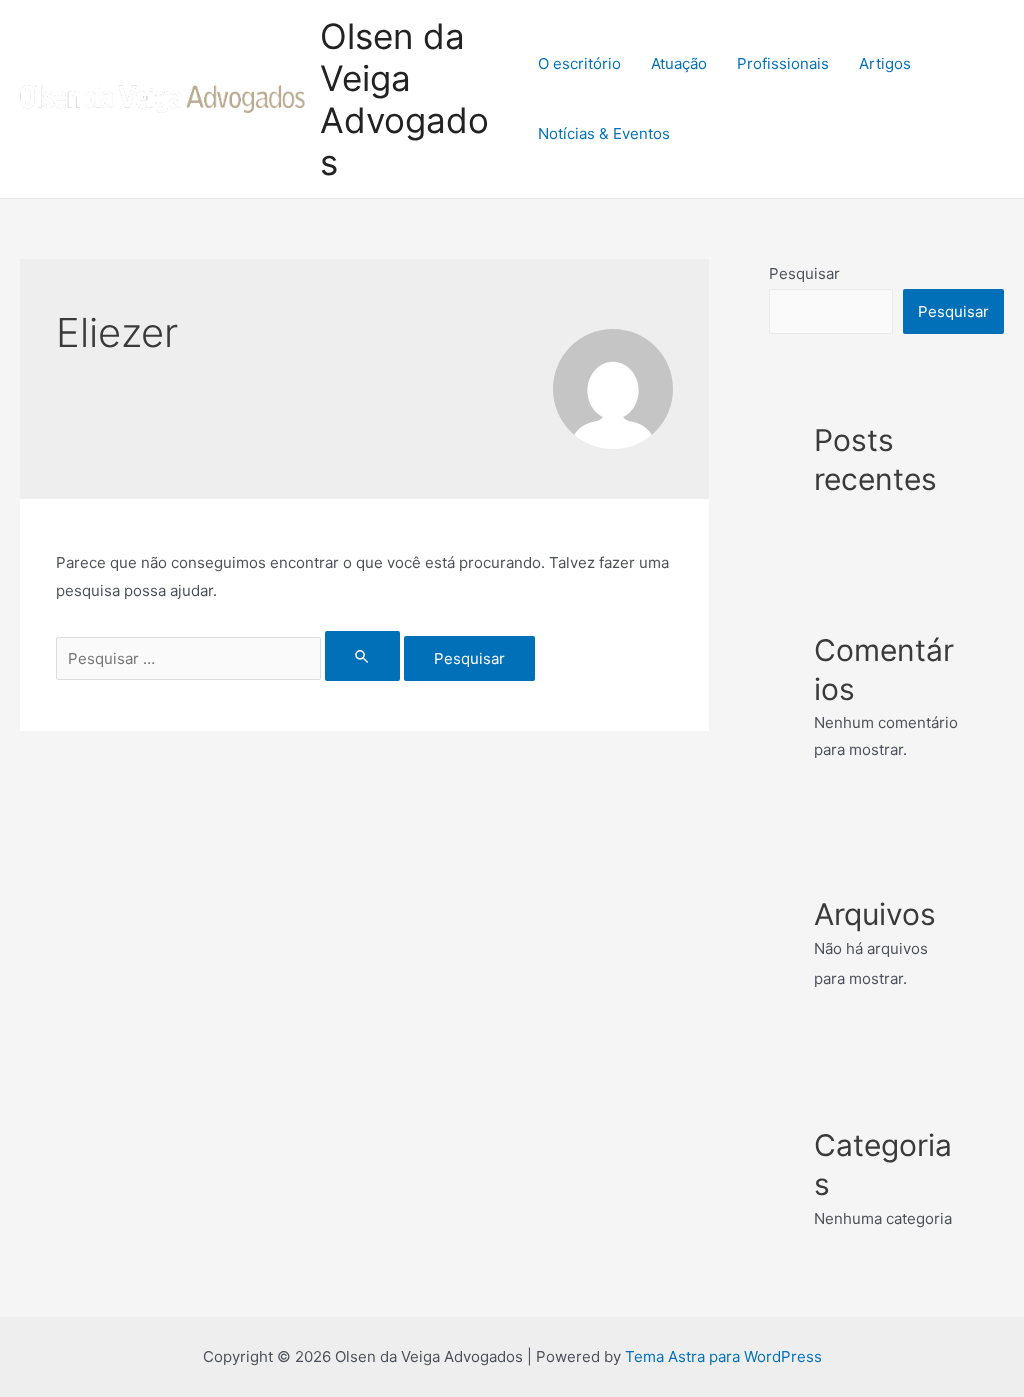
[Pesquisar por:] (230, 658)
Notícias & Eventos (604, 133)
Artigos (885, 63)
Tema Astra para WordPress (723, 1356)
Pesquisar (804, 273)
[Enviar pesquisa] (363, 656)
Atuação (679, 63)
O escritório (579, 63)
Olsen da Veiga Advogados (404, 99)
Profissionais (783, 63)
